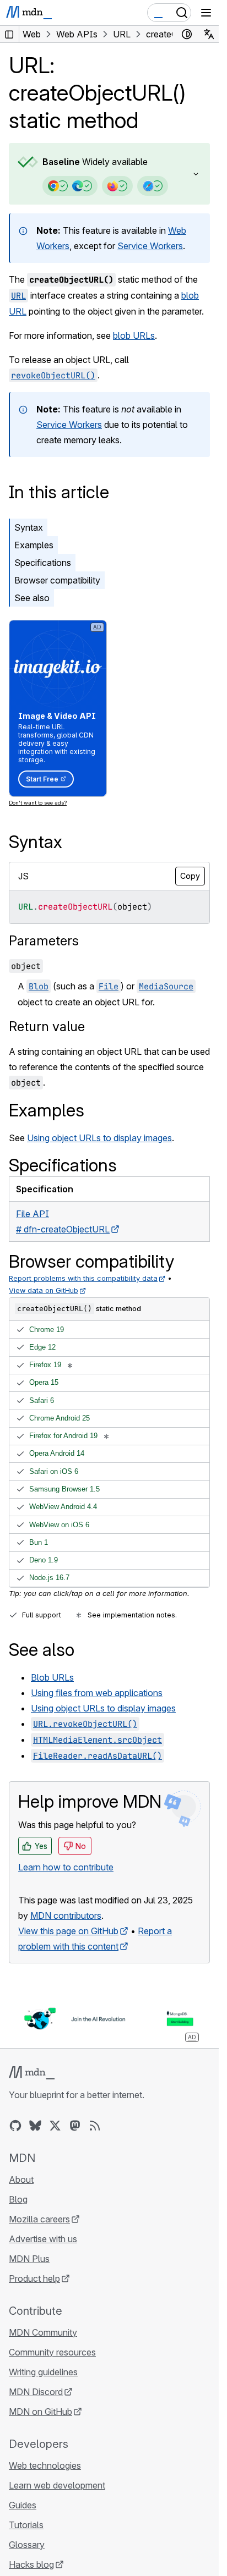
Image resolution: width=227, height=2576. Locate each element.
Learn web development (57, 2485)
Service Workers (150, 246)
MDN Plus (29, 2259)
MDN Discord (36, 2392)
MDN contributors (66, 1916)
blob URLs (134, 335)
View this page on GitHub (68, 1931)
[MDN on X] (55, 2126)
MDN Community (43, 2332)
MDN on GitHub (40, 2412)
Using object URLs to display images (99, 1138)
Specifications (43, 563)
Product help (34, 2278)
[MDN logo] (32, 2073)
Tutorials (26, 2525)
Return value (47, 1026)
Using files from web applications (97, 1693)
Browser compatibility (57, 580)
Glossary (27, 2545)
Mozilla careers (39, 2219)
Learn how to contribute (66, 1867)
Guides (23, 2505)
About (21, 2179)
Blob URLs (52, 1677)
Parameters (44, 941)
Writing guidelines (43, 2372)
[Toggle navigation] (206, 13)
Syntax (29, 527)
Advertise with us (43, 2239)
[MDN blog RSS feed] (95, 2126)
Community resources (52, 2352)
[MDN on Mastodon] (75, 2126)
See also (32, 598)
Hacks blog (31, 2564)
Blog (18, 2199)
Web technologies (45, 2465)
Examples (34, 545)
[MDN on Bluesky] (35, 2126)
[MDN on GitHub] (15, 2126)
